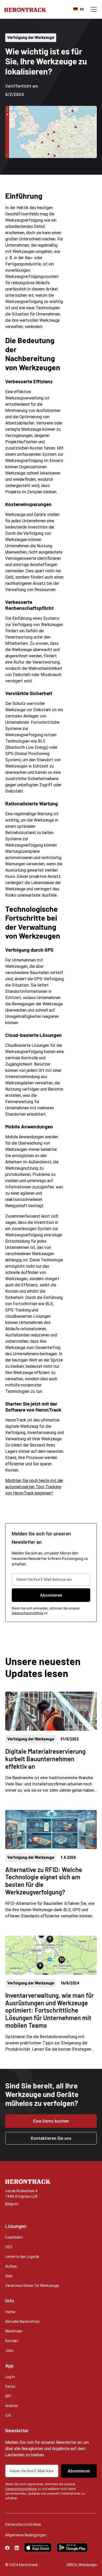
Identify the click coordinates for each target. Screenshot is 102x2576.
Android (12, 2406)
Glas (9, 2276)
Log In (10, 2377)
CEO (9, 2247)
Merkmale (14, 2331)
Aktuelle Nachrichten (22, 2322)
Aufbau (11, 2266)
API (8, 2396)
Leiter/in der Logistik (22, 2257)
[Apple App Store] (38, 2547)
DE (82, 9)
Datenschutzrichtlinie (27, 1613)
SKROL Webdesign (82, 2565)
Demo (10, 2386)
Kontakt (12, 2341)
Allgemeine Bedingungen (26, 2535)
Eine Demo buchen (51, 2121)
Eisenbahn (14, 2237)
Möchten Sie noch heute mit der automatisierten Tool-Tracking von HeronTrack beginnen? (34, 1487)
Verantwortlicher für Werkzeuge (32, 2286)
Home (10, 2312)
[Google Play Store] (72, 2547)
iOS (8, 2415)
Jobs (9, 2350)
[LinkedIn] (17, 2547)
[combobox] (79, 9)
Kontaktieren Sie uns (51, 2138)
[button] (93, 9)
